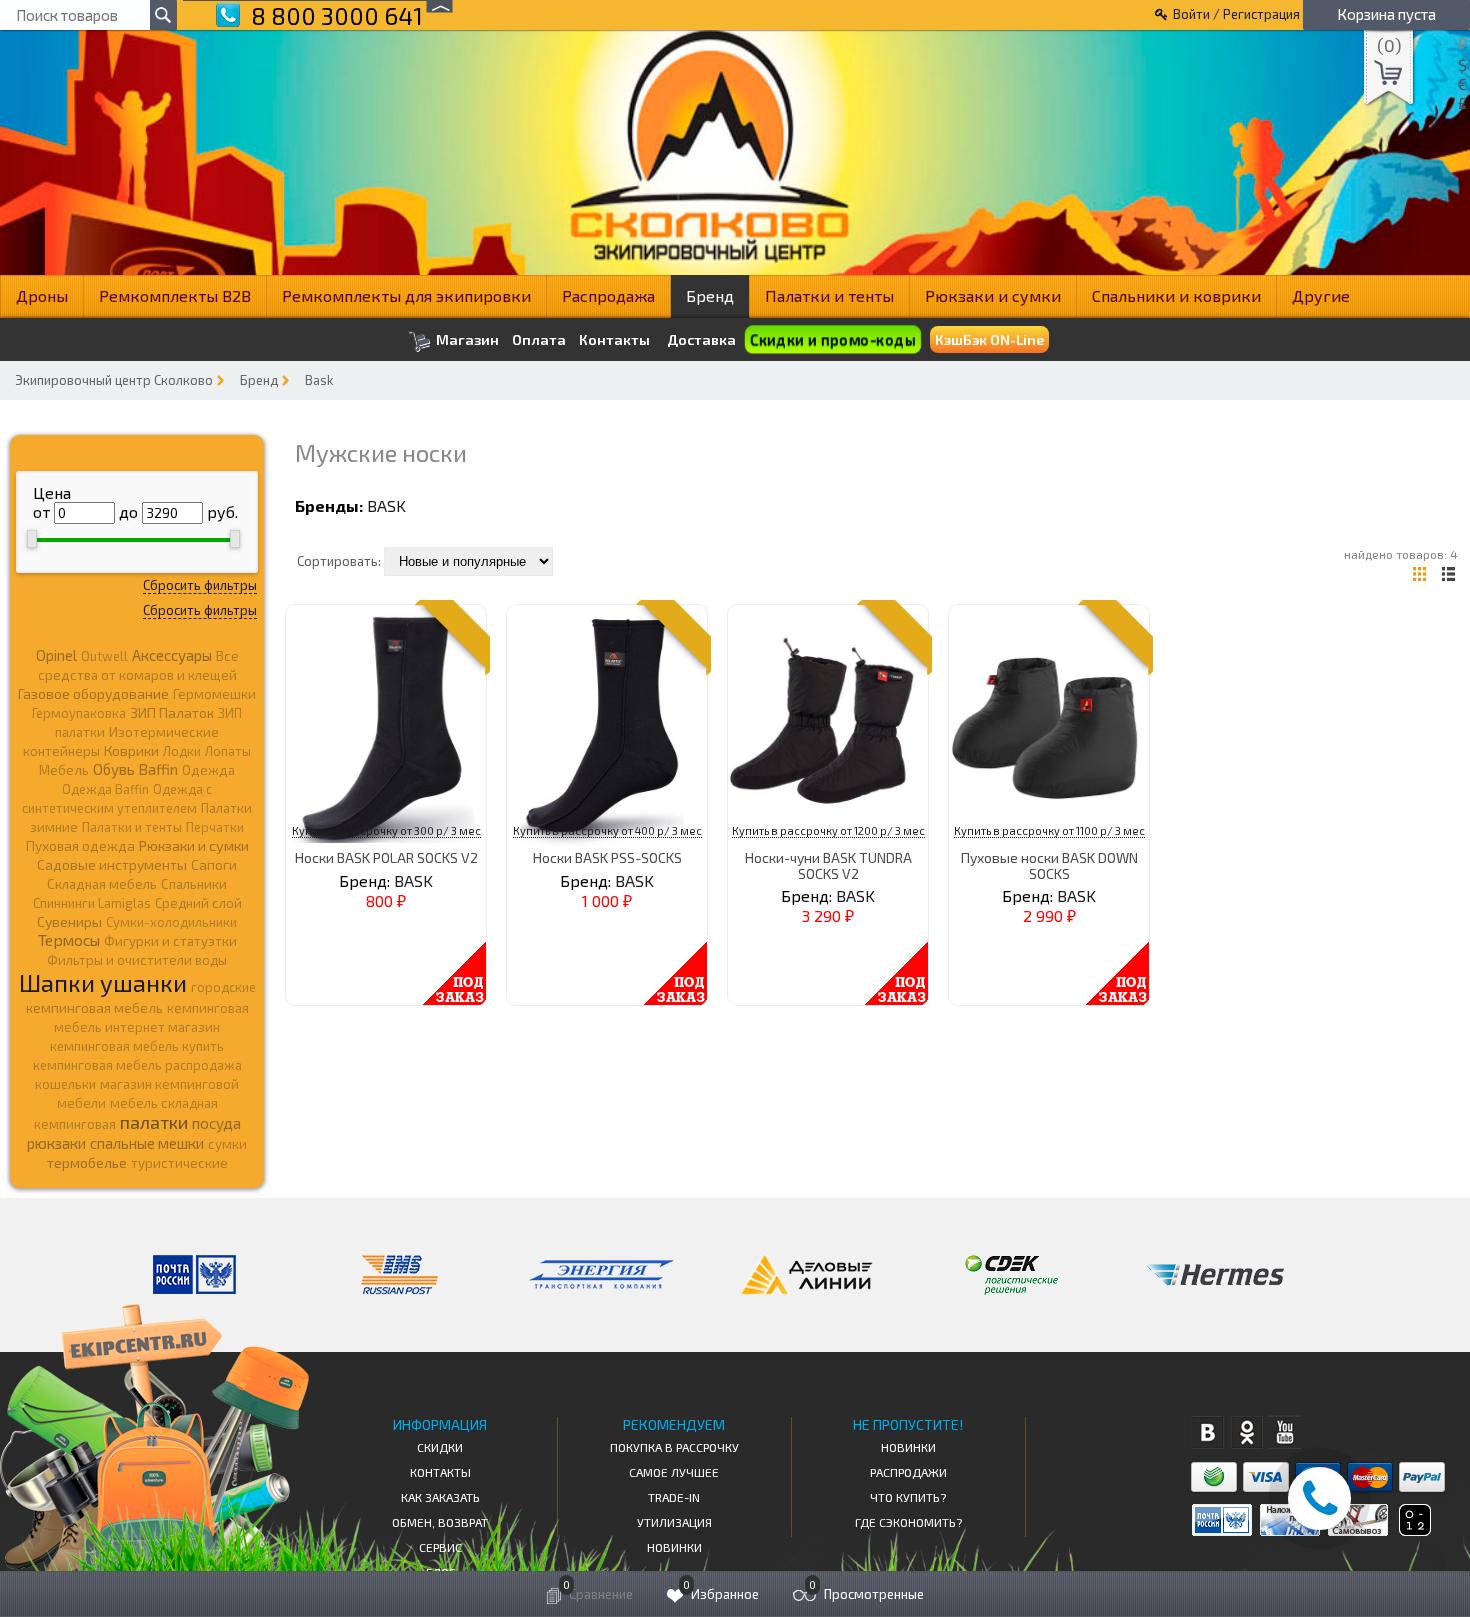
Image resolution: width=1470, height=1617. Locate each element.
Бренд (710, 295)
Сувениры (69, 921)
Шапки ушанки (103, 982)
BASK (386, 505)
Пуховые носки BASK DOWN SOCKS (1049, 865)
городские (223, 987)
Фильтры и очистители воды (137, 960)
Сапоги (214, 864)
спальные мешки (147, 1143)
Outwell (104, 656)
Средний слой (198, 903)
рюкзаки (56, 1143)
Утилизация (674, 1522)
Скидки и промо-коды (832, 339)
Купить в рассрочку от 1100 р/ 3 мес (1049, 830)
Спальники (194, 884)
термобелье (87, 1162)
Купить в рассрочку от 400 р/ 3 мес (607, 830)
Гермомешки (214, 694)
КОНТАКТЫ (440, 1472)
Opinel (56, 655)
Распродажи (908, 1472)
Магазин (466, 339)
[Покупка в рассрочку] (1413, 1529)
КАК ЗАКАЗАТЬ (440, 1497)
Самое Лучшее (674, 1472)
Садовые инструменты (112, 864)
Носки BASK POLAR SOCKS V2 (386, 857)
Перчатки (215, 827)
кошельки (65, 1084)
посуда (216, 1123)
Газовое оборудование (93, 693)
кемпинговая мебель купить (137, 1046)
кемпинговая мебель (94, 1007)
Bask (319, 380)
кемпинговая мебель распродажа (137, 1065)
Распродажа (608, 295)
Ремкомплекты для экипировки (406, 295)
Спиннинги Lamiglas (92, 903)
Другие (1321, 295)
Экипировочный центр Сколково (114, 380)
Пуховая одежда (80, 845)
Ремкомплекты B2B (175, 295)
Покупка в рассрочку (674, 1447)
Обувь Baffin (135, 769)
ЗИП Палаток (172, 712)
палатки (154, 1122)
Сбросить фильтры (200, 585)
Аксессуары (172, 655)
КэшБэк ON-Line (989, 339)
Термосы (69, 939)
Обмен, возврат (440, 1522)
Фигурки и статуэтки (170, 941)
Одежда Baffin (105, 789)
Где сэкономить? (908, 1522)
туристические (179, 1163)
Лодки (182, 751)
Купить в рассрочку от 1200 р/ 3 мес (828, 830)
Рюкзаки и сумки (993, 295)
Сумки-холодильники (171, 922)
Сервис (440, 1547)
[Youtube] (1285, 1432)
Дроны (42, 295)
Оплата (539, 340)
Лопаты (228, 751)
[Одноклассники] (1246, 1432)
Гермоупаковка (79, 713)
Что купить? (908, 1497)
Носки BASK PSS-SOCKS (607, 857)
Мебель (64, 770)
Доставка (701, 339)
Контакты (614, 340)
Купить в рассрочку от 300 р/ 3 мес (386, 830)
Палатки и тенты (829, 295)
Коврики (131, 750)
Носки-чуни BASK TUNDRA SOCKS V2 (828, 865)
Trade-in (674, 1497)
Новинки (674, 1547)
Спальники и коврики (1176, 295)
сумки (227, 1144)
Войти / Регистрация (1236, 14)
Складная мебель (102, 884)
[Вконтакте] (1207, 1432)
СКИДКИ (440, 1447)
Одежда (208, 770)
